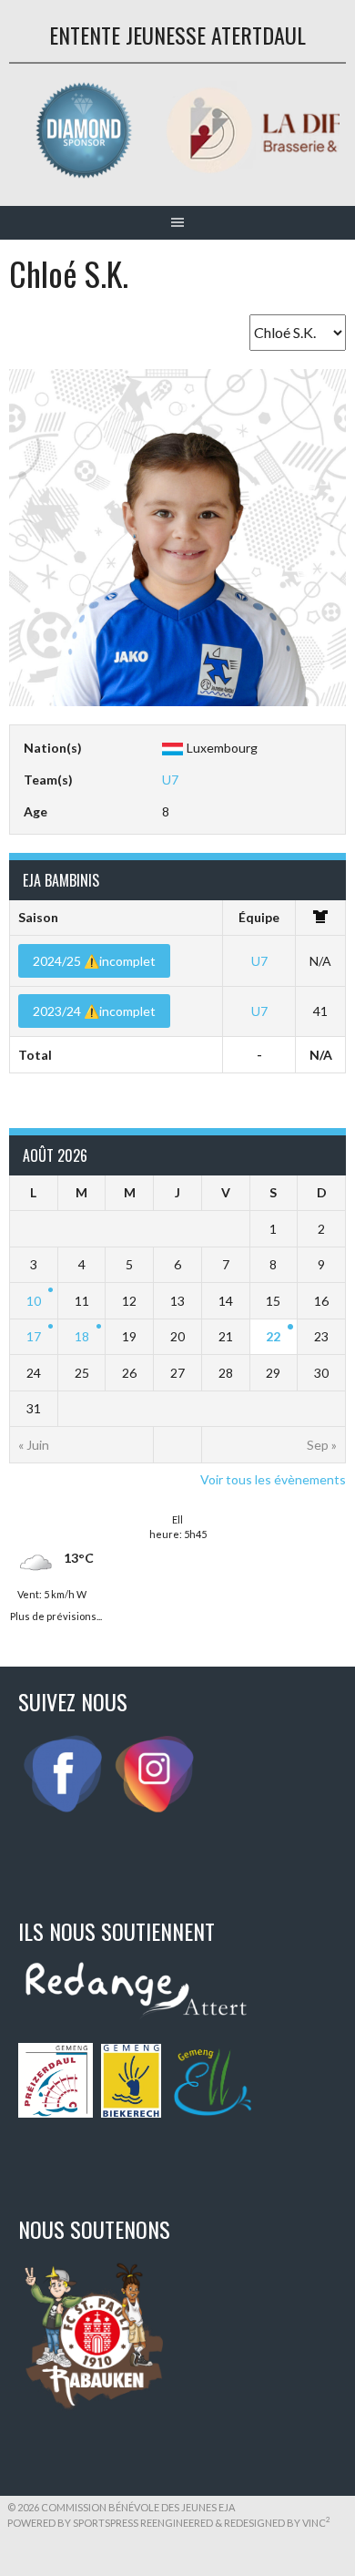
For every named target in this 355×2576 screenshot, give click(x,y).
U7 (170, 780)
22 (273, 1336)
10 (34, 1301)
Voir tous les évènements (273, 1479)
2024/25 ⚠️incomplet (94, 961)
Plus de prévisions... (56, 1614)
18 (82, 1336)
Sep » (322, 1445)
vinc (316, 2523)
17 (34, 1336)
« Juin (34, 1445)
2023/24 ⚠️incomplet (94, 1011)
